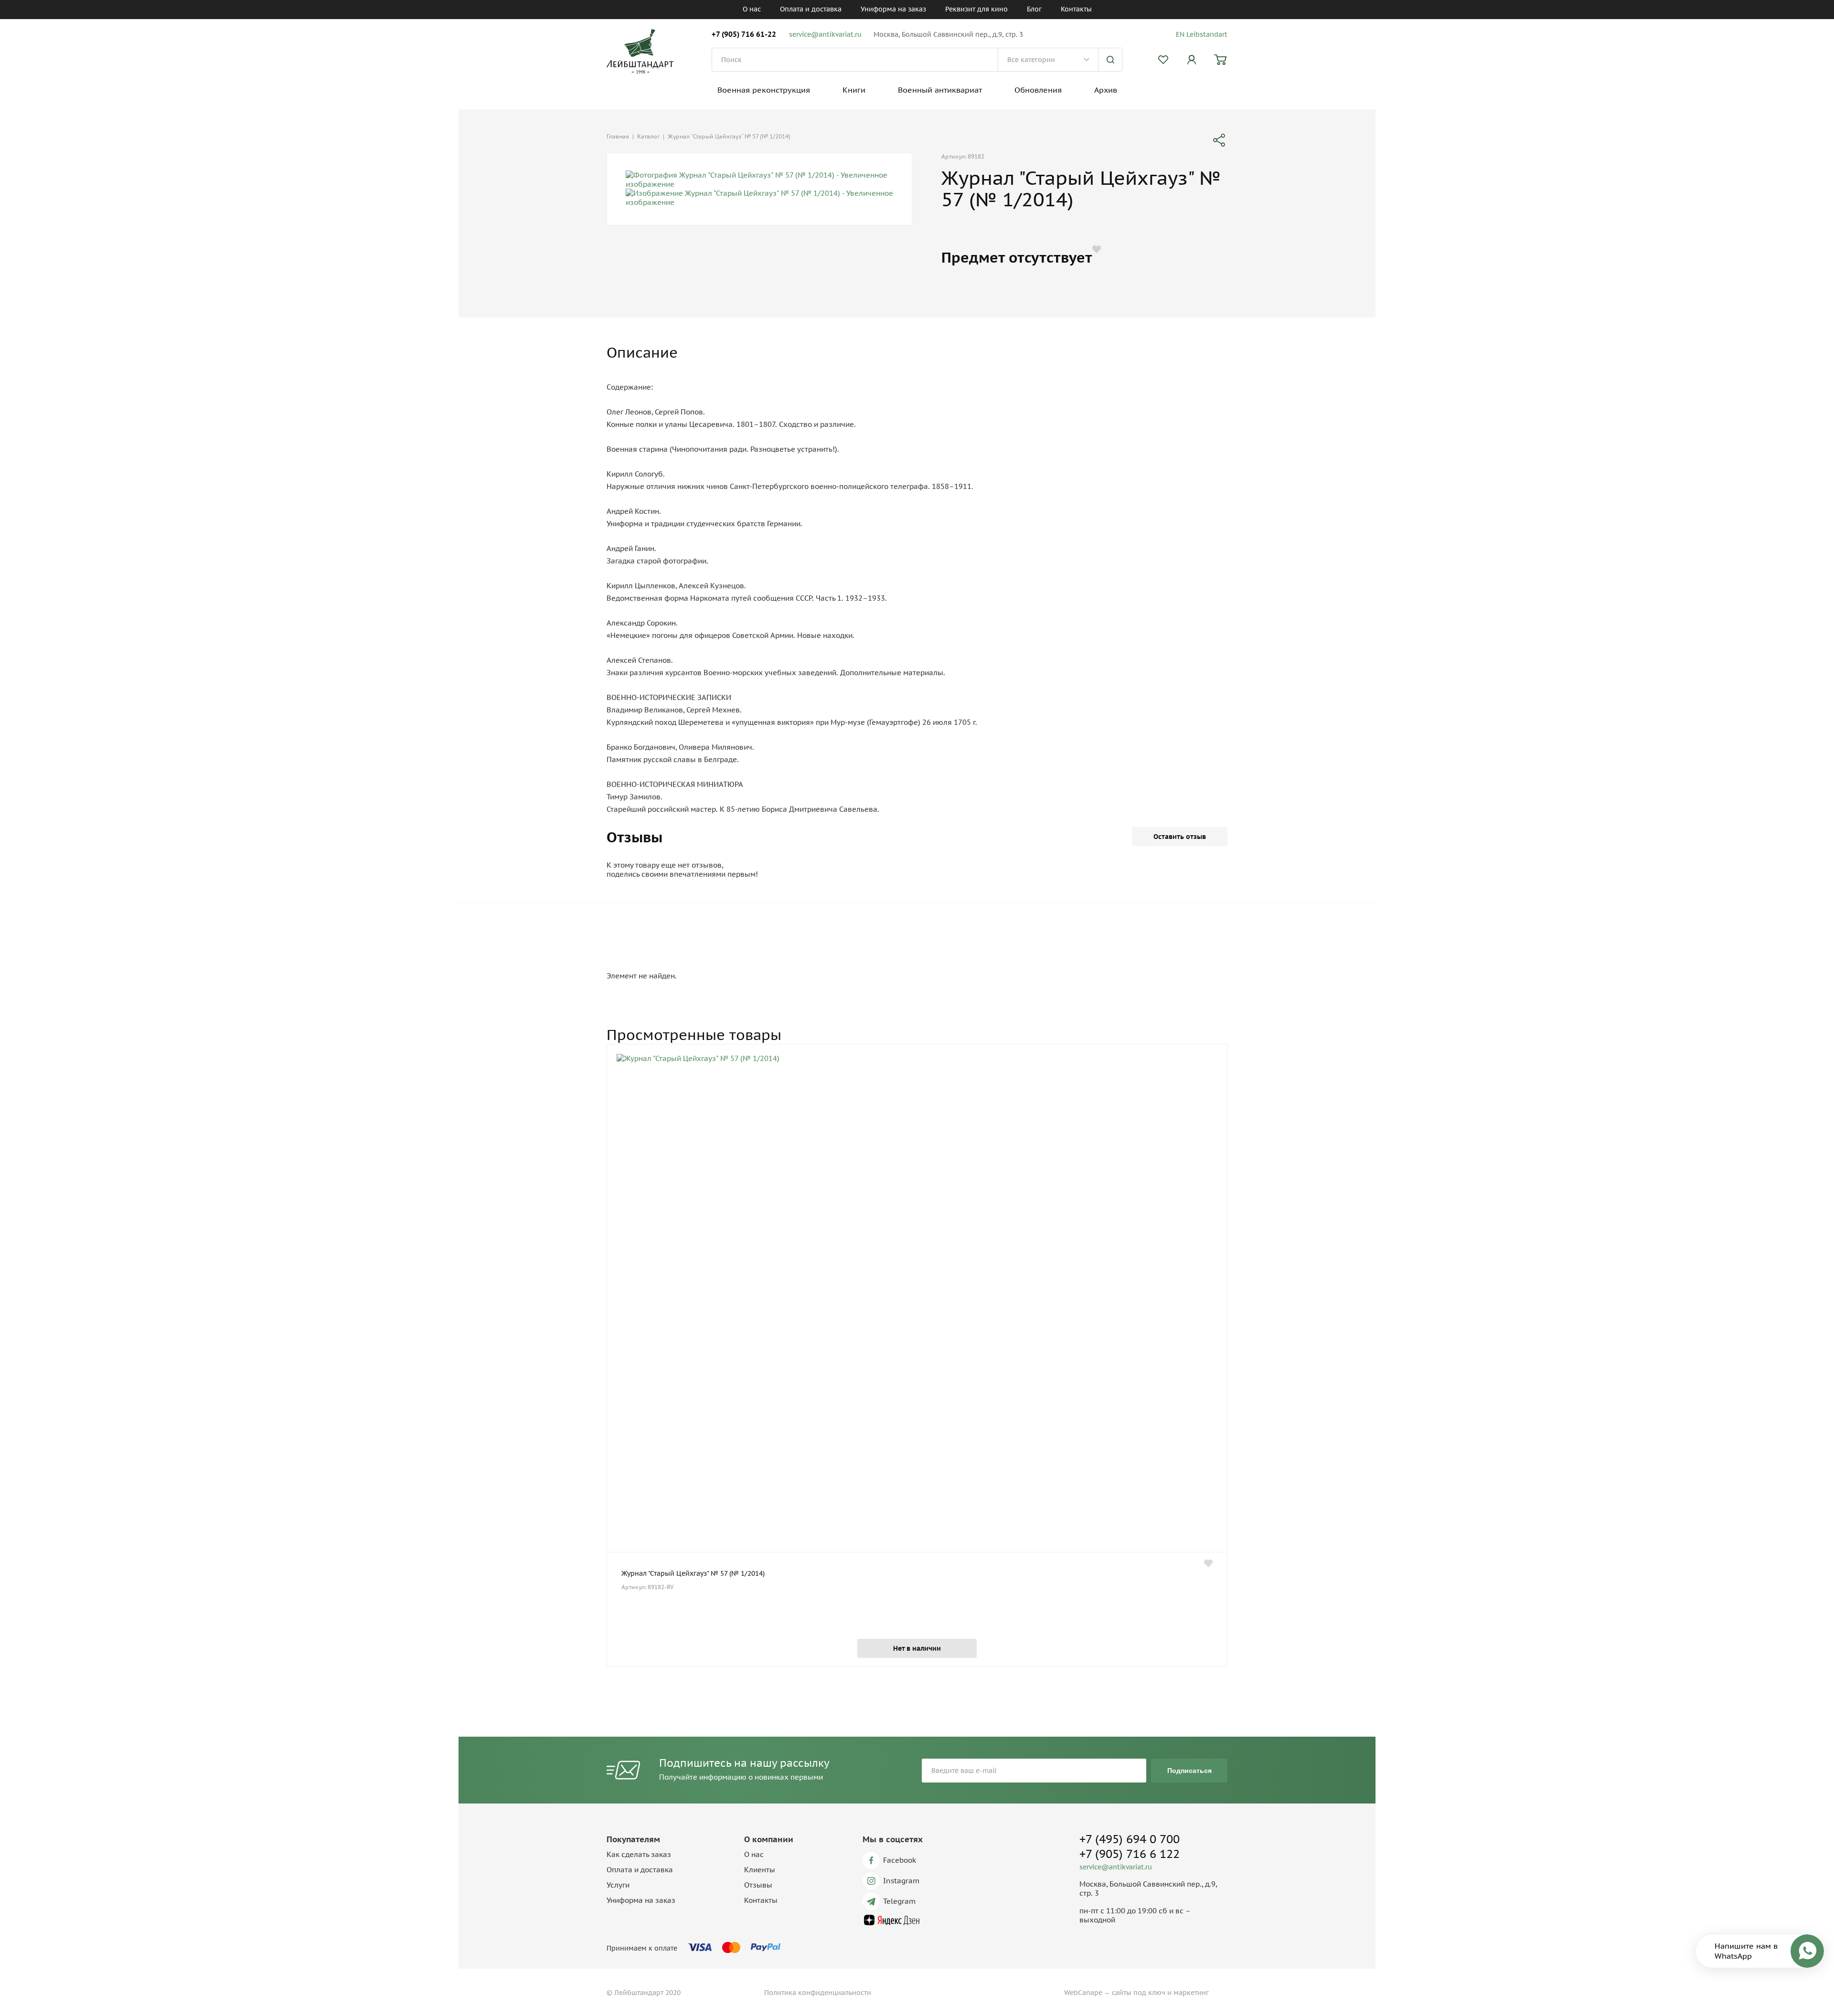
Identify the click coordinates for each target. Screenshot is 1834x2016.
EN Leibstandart (1202, 34)
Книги (854, 90)
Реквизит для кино (976, 9)
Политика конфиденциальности (818, 1993)
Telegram (899, 1901)
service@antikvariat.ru (825, 34)
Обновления (1038, 90)
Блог (1034, 9)
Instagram (901, 1881)
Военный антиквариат (940, 90)
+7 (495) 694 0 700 (1130, 1839)
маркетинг (1191, 1993)
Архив (1106, 90)
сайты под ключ (1139, 1993)
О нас (752, 9)
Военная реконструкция (764, 90)
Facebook (900, 1860)
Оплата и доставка (811, 9)
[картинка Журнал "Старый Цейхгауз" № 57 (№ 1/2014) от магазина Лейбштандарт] (917, 1303)
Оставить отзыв (1180, 837)
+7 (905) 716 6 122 (1130, 1854)
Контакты (1076, 9)
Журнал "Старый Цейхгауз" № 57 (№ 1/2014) (693, 1573)
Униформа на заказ (893, 9)
